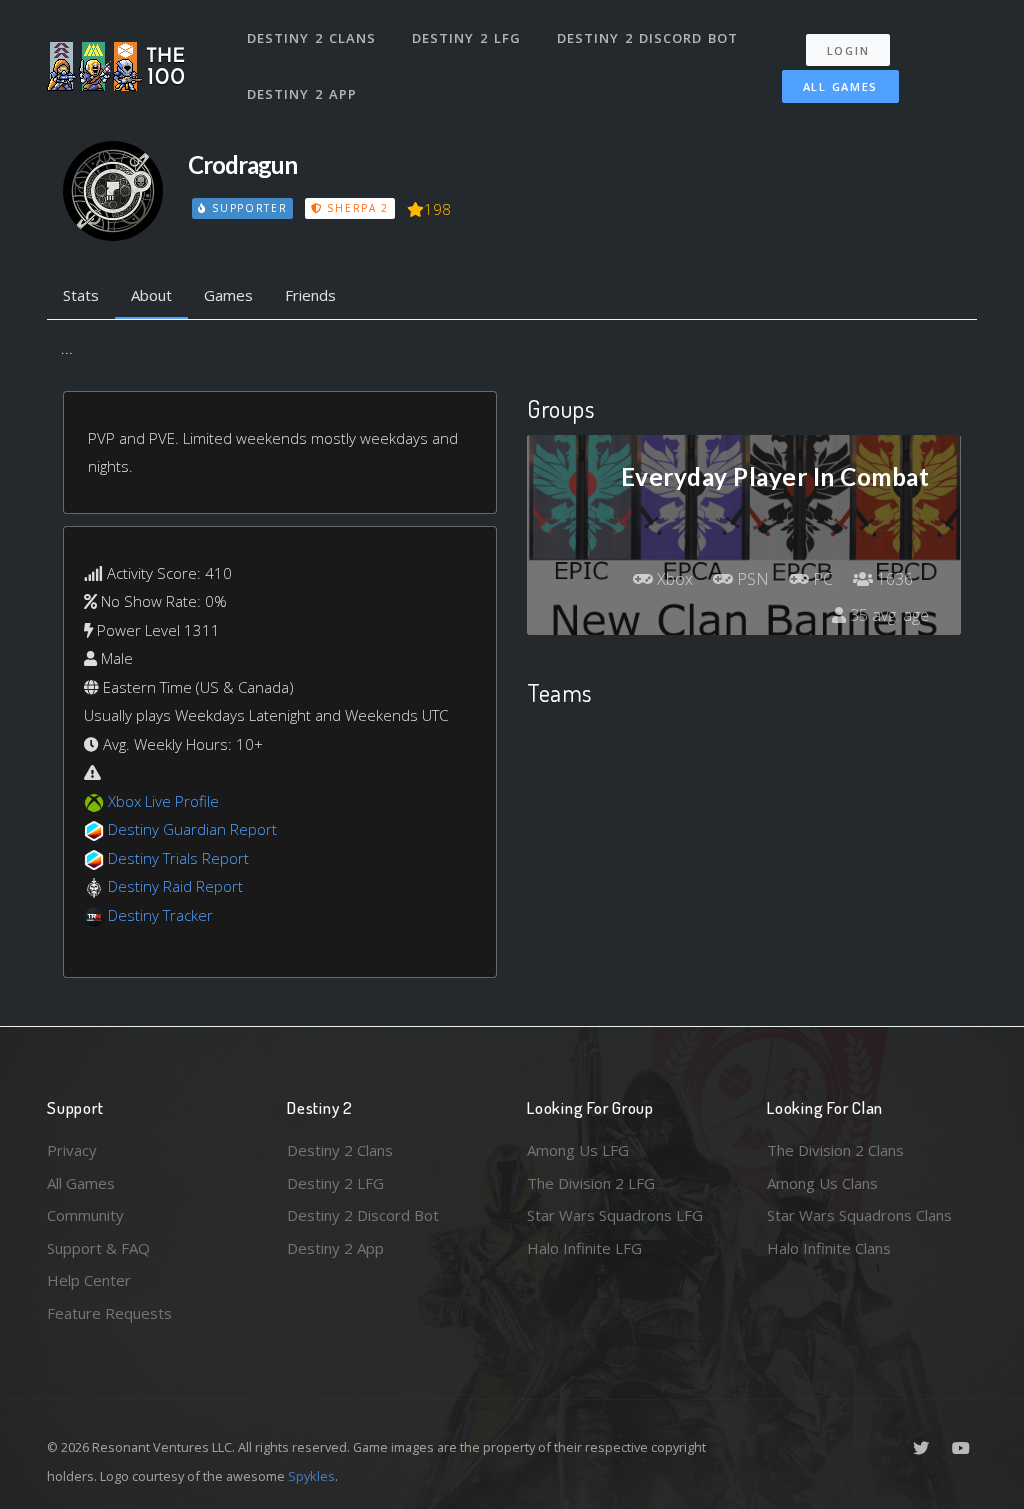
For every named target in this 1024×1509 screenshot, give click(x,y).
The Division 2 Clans (835, 1150)
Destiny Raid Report (175, 886)
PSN (751, 579)
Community (85, 1215)
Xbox (673, 579)
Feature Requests (109, 1313)
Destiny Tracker (160, 915)
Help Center (89, 1280)
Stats (81, 295)
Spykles (311, 1476)
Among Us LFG (578, 1150)
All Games (840, 86)
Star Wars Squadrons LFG (615, 1215)
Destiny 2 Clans (311, 38)
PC (821, 579)
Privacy (72, 1150)
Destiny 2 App (302, 94)
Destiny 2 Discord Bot (647, 38)
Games (228, 295)
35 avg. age (887, 615)
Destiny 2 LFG (466, 38)
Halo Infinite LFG (584, 1248)
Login (848, 50)
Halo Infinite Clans (829, 1248)
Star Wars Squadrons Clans (859, 1215)
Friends (310, 295)
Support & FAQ (98, 1248)
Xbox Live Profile (163, 801)
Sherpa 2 (356, 208)
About (151, 295)
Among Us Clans (822, 1183)
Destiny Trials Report (178, 858)
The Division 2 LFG (591, 1183)
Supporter (247, 208)
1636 (893, 579)
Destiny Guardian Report (192, 829)
